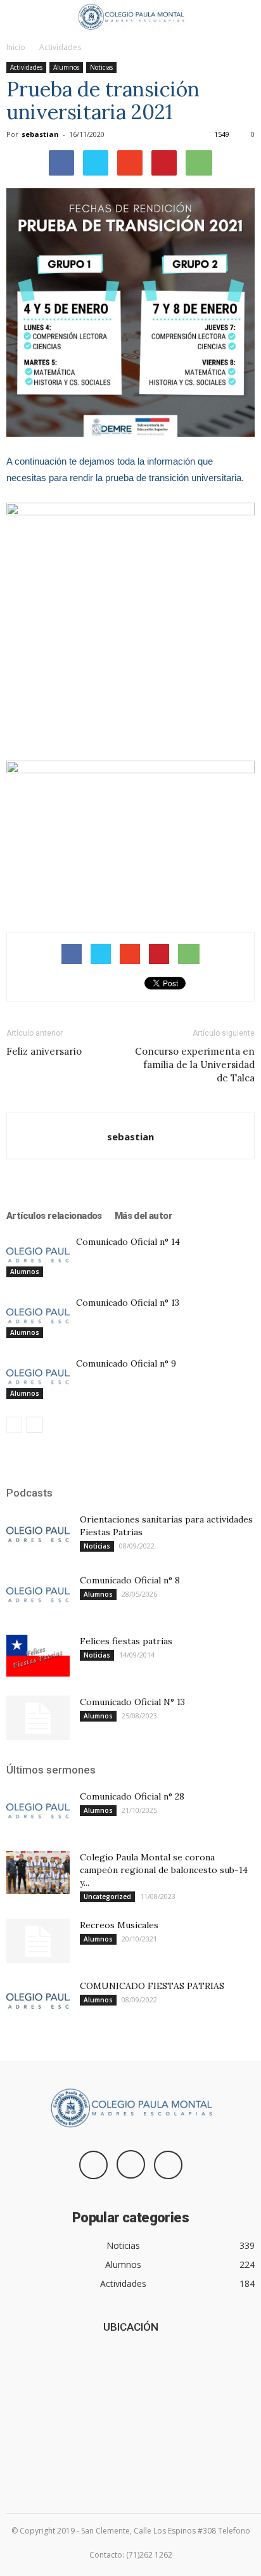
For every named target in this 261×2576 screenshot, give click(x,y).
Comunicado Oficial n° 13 (128, 1303)
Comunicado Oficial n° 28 (132, 1796)
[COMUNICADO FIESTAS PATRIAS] (38, 2002)
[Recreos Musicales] (38, 1941)
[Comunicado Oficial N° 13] (38, 1718)
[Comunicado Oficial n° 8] (38, 1596)
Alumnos (66, 67)
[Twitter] (168, 2165)
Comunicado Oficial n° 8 (130, 1580)
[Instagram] (131, 2164)
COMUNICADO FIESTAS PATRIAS (152, 1986)
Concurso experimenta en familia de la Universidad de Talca (195, 1065)
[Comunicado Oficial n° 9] (38, 1378)
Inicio (16, 47)
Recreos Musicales (119, 1925)
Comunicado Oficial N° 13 (132, 1702)
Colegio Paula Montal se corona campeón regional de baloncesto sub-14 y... (164, 1870)
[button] (243, 17)
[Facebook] (93, 2165)
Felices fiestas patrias (126, 1641)
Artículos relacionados (54, 1216)
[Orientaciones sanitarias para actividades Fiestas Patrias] (38, 1535)
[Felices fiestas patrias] (38, 1656)
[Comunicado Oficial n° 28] (38, 1812)
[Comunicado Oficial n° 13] (38, 1317)
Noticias (101, 67)
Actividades (60, 47)
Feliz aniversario (44, 1051)
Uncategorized (107, 1897)
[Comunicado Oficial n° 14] (38, 1256)
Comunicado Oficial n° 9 (126, 1363)
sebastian (40, 134)
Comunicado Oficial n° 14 (128, 1242)
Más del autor (143, 1216)
